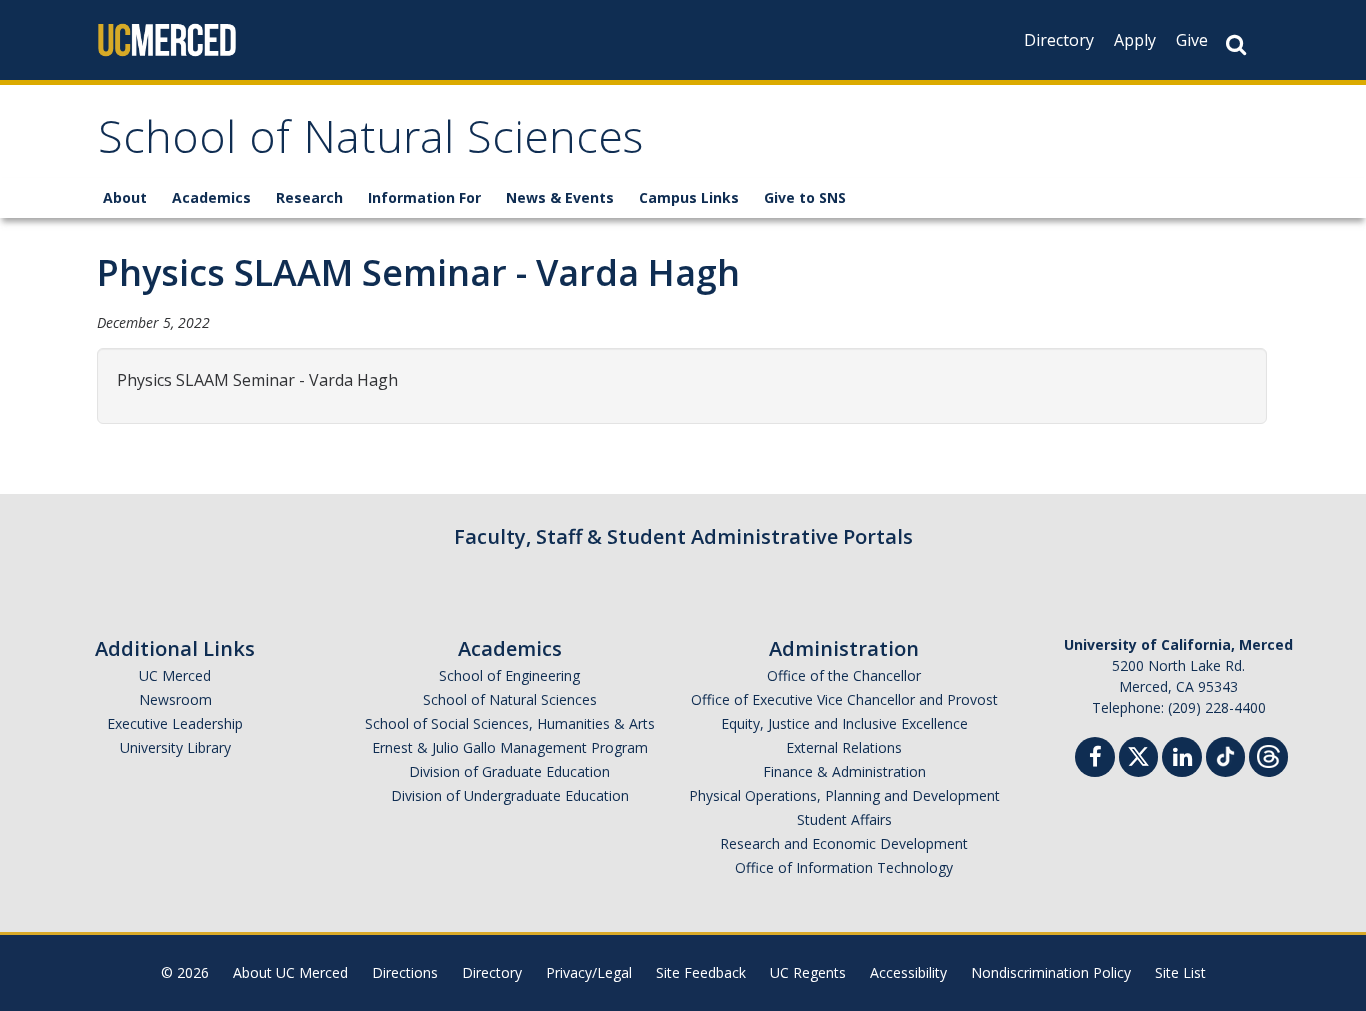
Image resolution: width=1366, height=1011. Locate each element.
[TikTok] (1225, 754)
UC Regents (808, 972)
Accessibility (908, 972)
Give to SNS (805, 197)
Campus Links (689, 197)
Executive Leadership (175, 723)
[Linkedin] (1182, 759)
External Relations (844, 747)
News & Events (560, 197)
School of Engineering (509, 675)
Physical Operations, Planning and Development (844, 795)
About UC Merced (290, 972)
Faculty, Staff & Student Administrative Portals (683, 536)
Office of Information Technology (844, 867)
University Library (175, 747)
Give (1192, 40)
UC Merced (175, 675)
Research (309, 197)
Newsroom (175, 699)
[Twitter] (1138, 754)
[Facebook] (1095, 759)
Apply (1135, 40)
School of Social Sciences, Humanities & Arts (510, 723)
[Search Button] (1236, 44)
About (125, 197)
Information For (424, 197)
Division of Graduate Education (509, 771)
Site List (1180, 972)
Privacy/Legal (589, 972)
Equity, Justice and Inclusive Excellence (844, 723)
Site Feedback (701, 972)
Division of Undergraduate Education (510, 795)
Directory (1059, 40)
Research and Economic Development (844, 843)
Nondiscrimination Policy (1051, 972)
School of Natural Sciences (370, 143)
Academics (211, 197)
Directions (405, 972)
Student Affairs (844, 819)
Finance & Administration (844, 771)
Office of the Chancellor (844, 675)
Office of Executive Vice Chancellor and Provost (844, 699)
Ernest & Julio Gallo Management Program (510, 747)
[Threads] (1268, 754)
